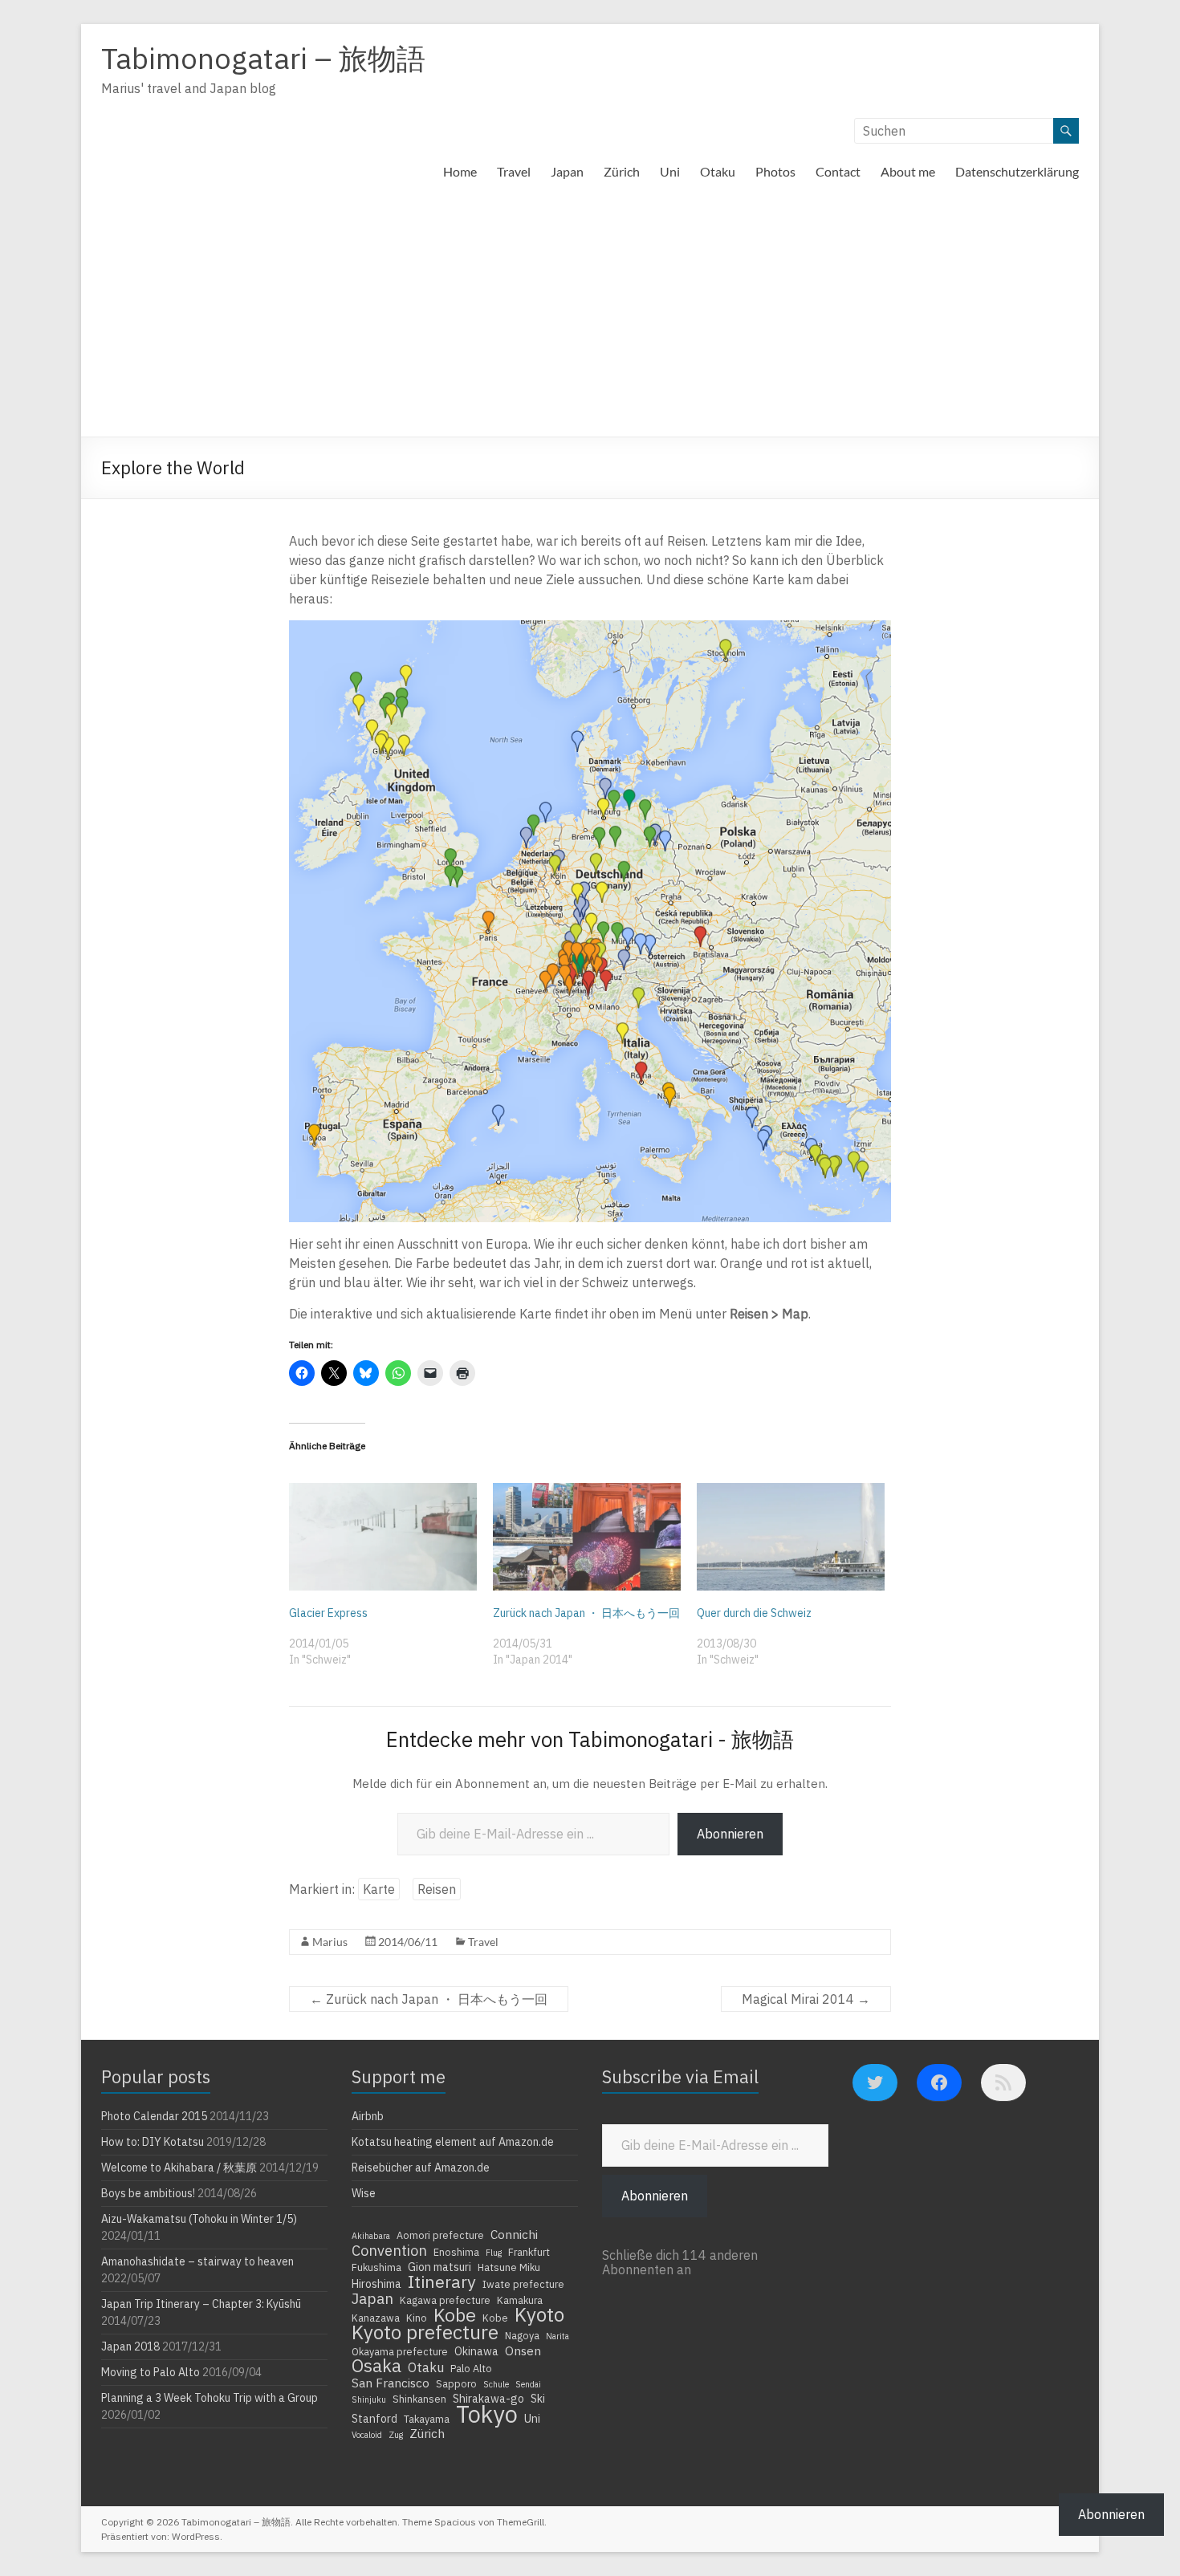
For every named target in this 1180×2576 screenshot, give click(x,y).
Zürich (622, 171)
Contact (838, 171)
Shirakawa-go (488, 2399)
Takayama (427, 2419)
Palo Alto (471, 2368)
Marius (330, 1942)
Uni (670, 171)
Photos (775, 171)
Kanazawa (376, 2318)
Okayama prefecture (400, 2351)
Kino (417, 2318)
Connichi (514, 2234)
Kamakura (520, 2300)
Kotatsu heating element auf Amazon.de (453, 2142)
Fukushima (376, 2267)
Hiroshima (376, 2284)
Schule (496, 2384)
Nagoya (522, 2335)
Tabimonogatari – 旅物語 (263, 58)
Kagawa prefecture (445, 2300)
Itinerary (442, 2281)
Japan (567, 171)
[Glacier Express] (383, 1537)
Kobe (455, 2314)
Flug (494, 2253)
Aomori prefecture (440, 2235)
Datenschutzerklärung (1017, 171)
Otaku (718, 171)
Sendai (528, 2384)
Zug (396, 2435)
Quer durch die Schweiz (754, 1613)
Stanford (374, 2419)
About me (908, 171)
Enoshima (456, 2252)
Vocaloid (367, 2435)
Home (460, 171)
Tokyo (487, 2414)
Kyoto (539, 2314)
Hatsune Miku (509, 2267)
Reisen (437, 1889)
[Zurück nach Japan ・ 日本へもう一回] (587, 1537)
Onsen (523, 2350)
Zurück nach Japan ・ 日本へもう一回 (586, 1613)
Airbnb (368, 2116)
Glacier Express (328, 1613)
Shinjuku (369, 2399)
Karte (379, 1889)
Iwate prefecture (523, 2284)
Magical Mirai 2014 (806, 1999)
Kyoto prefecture (425, 2332)
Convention (389, 2250)
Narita (557, 2336)
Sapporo (456, 2383)
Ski (538, 2399)
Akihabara (371, 2236)
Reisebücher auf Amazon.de (421, 2168)
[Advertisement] (590, 316)
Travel (514, 171)
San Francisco (391, 2383)
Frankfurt (529, 2252)
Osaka (376, 2366)
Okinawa (476, 2351)
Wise (364, 2193)
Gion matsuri (439, 2267)
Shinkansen (419, 2399)
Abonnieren (730, 1834)
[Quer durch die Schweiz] (791, 1537)
